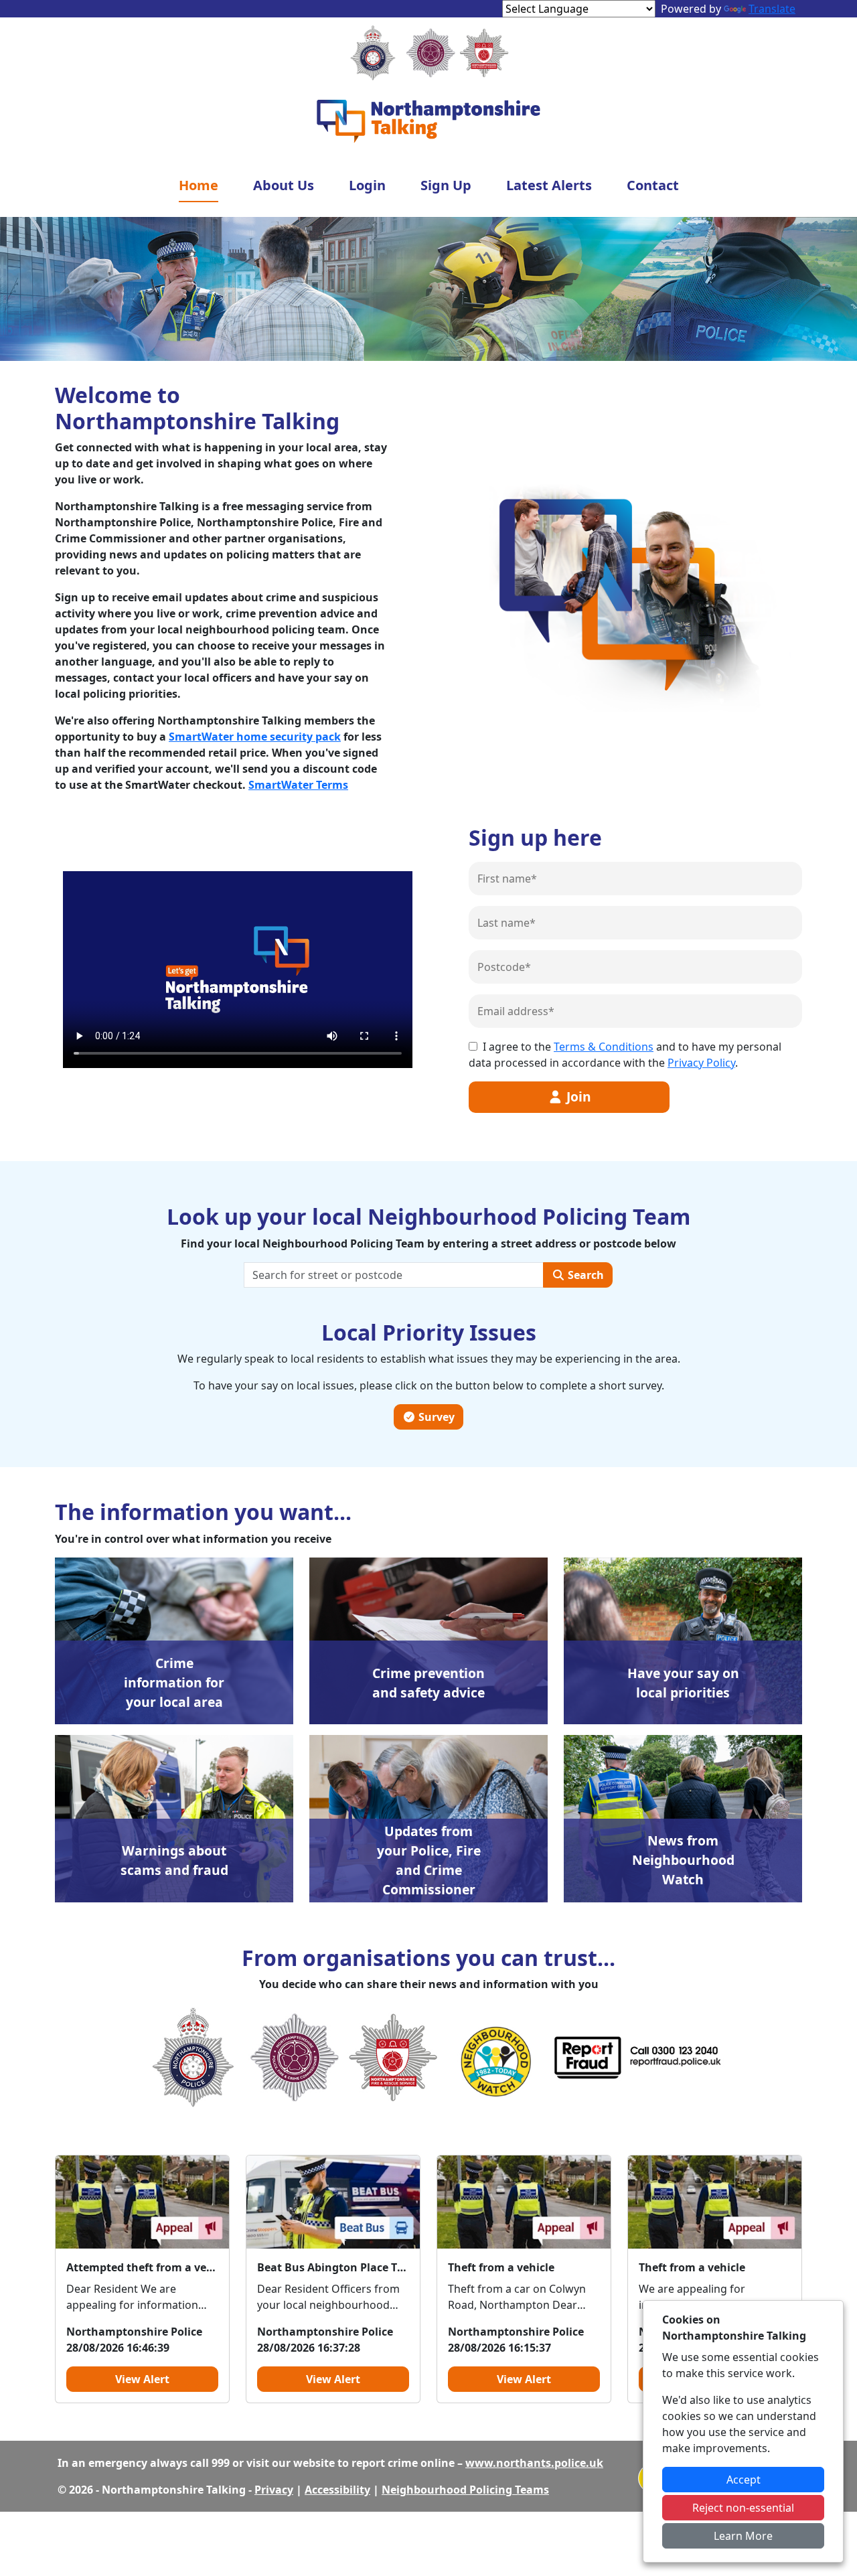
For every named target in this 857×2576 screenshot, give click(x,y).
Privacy (274, 2490)
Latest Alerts (549, 185)
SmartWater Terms (298, 785)
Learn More (743, 2536)
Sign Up (446, 185)
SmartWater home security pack (255, 737)
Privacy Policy (701, 1063)
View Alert (142, 2379)
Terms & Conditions (604, 1047)
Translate (772, 9)
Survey (435, 1417)
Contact (653, 185)
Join (577, 1096)
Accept (744, 2480)
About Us (284, 185)
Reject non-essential (743, 2508)
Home (199, 185)
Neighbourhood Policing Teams (465, 2490)
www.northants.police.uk (534, 2463)
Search (585, 1275)
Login (367, 185)
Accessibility (337, 2490)
